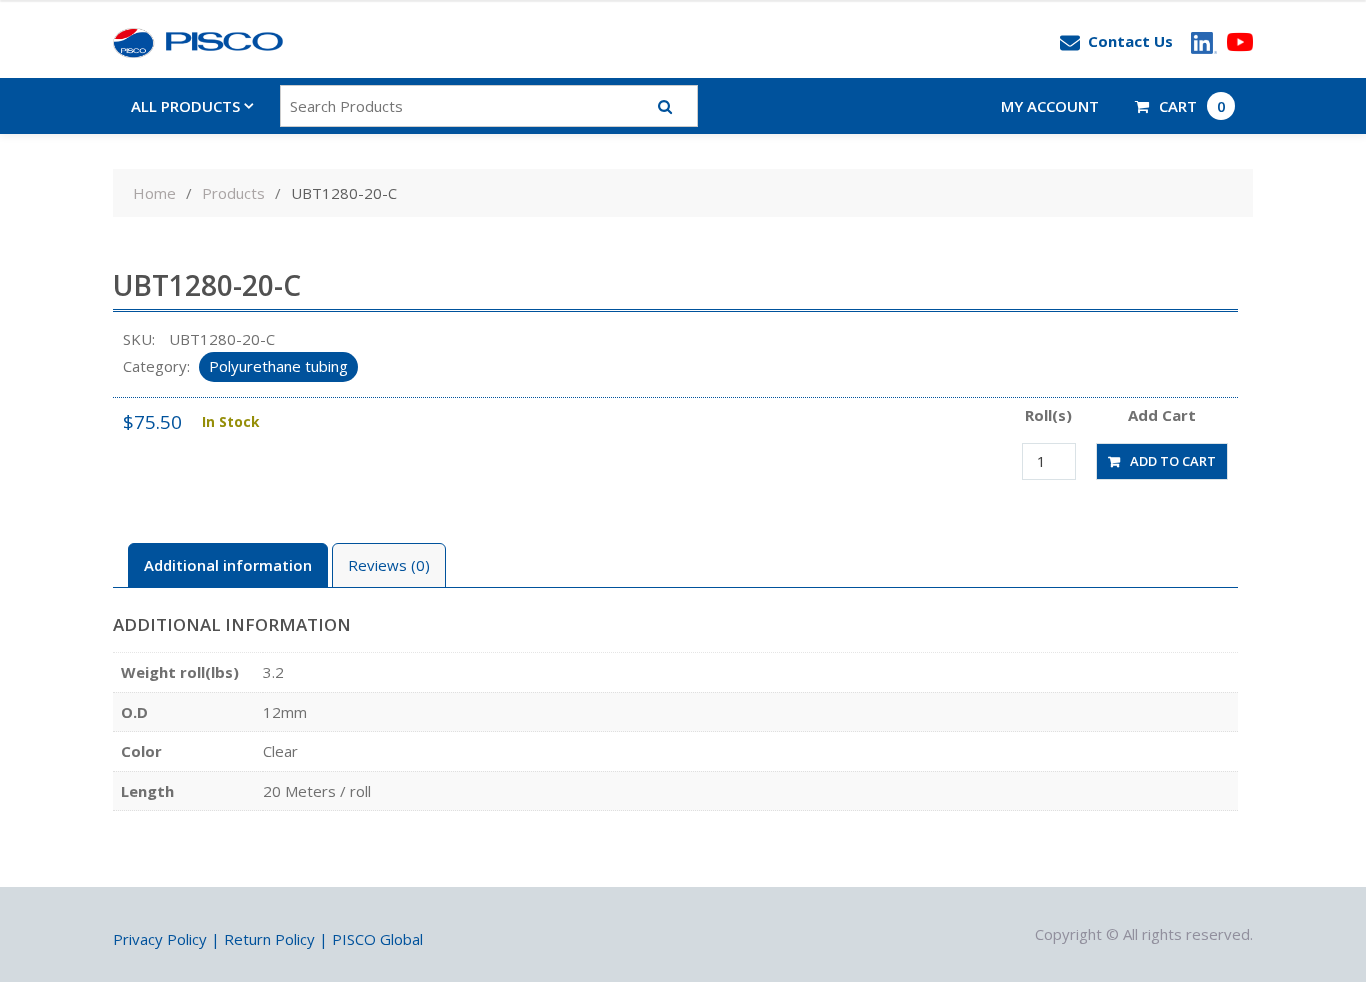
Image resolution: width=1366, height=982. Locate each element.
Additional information (228, 565)
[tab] (228, 565)
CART (1192, 106)
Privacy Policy (160, 939)
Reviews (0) (389, 565)
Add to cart (1173, 461)
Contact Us (1130, 41)
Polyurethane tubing (278, 366)
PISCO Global (377, 939)
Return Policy (269, 939)
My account (1050, 106)
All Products (185, 106)
